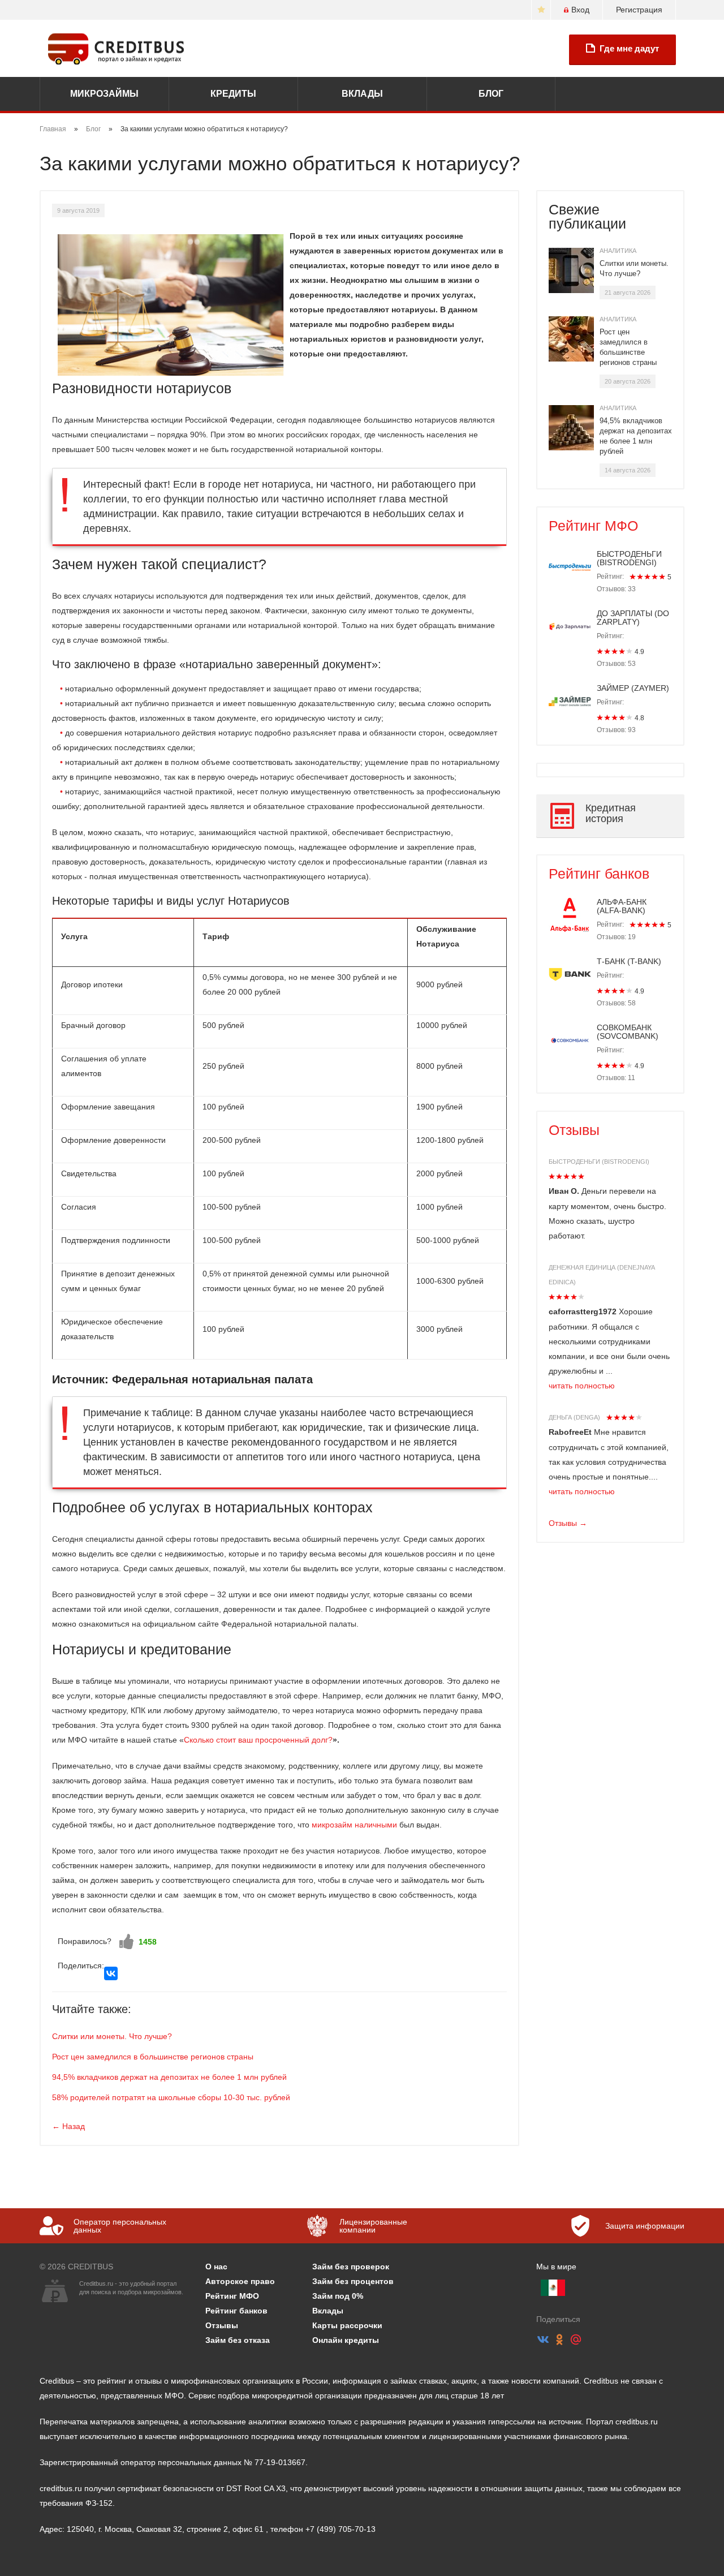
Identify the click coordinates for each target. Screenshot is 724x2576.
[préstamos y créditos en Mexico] (553, 2288)
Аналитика (618, 251)
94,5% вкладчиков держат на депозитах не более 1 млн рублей (169, 2077)
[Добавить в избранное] (541, 10)
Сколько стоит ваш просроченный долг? (258, 1740)
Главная (53, 129)
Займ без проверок (351, 2267)
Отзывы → (568, 1523)
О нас (216, 2267)
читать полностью (582, 1386)
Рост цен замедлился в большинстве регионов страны (153, 2057)
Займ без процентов (353, 2281)
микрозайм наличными (354, 1825)
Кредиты (233, 94)
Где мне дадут (629, 48)
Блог (491, 94)
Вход (580, 10)
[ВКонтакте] (111, 1973)
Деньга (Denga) (574, 1417)
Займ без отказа (238, 2340)
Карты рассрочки (347, 2325)
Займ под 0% (338, 2296)
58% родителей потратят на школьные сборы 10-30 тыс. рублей (171, 2097)
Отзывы (574, 1130)
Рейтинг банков (599, 874)
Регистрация (639, 10)
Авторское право (240, 2281)
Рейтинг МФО (593, 526)
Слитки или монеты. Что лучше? (112, 2036)
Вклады (362, 94)
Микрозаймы (104, 94)
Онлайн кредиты (346, 2340)
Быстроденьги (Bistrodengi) (599, 1162)
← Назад (68, 2126)
